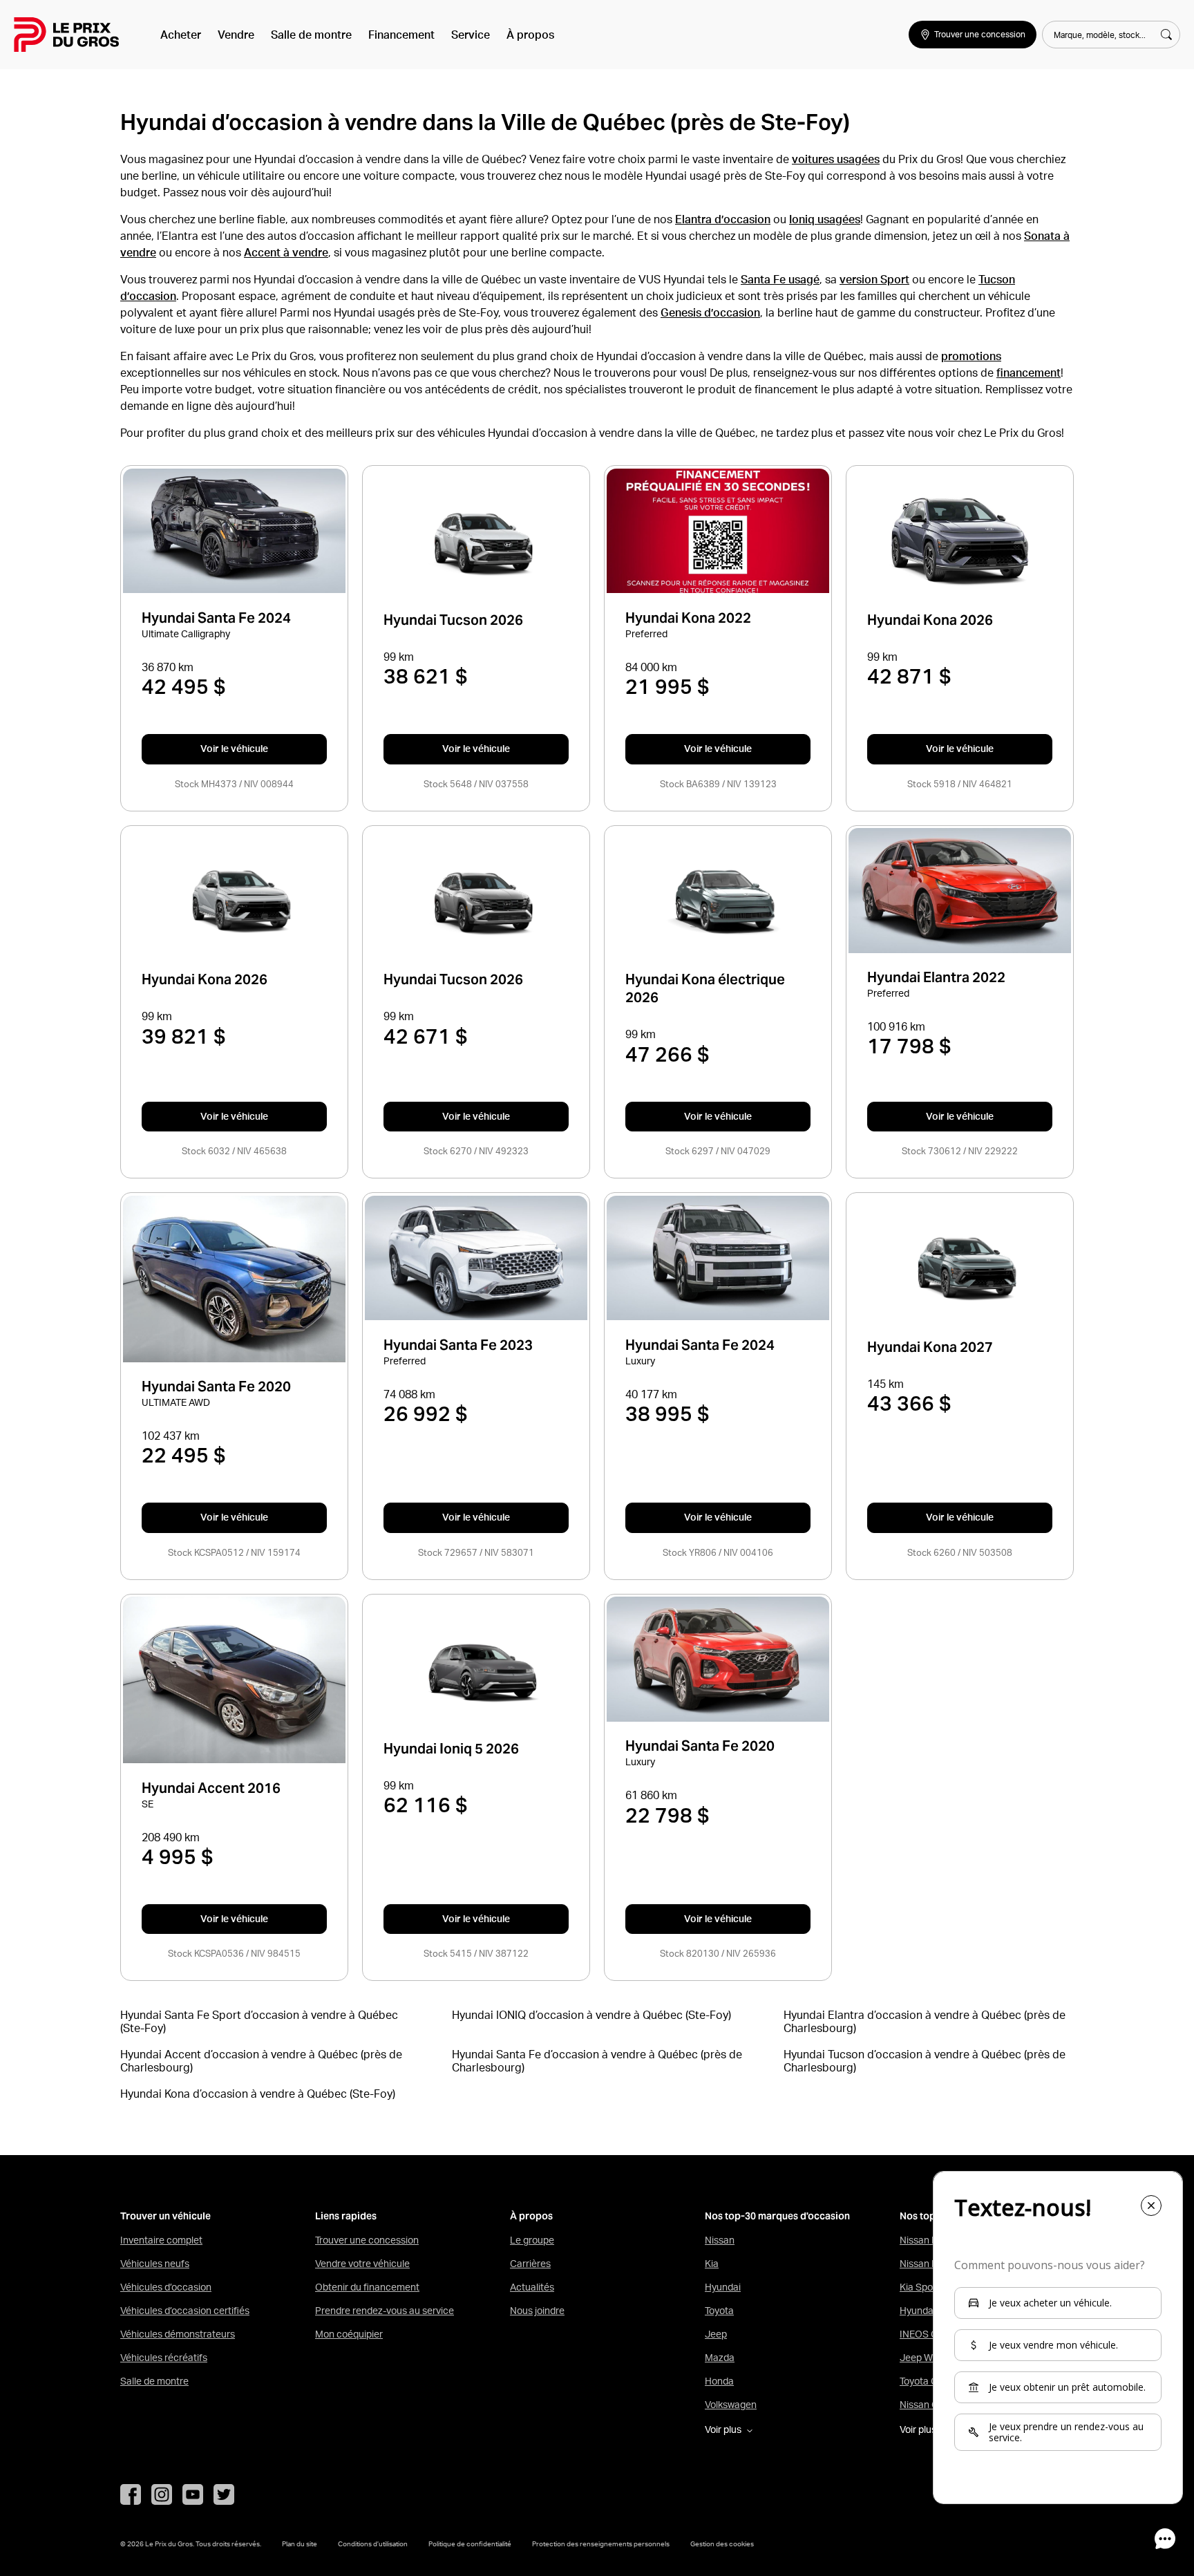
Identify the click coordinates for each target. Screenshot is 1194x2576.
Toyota (719, 2311)
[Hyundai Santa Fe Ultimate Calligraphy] (234, 531)
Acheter (181, 35)
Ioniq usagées (825, 219)
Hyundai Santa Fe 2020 (216, 1387)
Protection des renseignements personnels (601, 2544)
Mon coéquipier (349, 2334)
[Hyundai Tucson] (476, 543)
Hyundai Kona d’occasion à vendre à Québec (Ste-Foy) (258, 2094)
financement (1029, 373)
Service (471, 35)
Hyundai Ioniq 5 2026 (451, 1749)
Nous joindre (537, 2311)
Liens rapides (346, 2216)
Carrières (530, 2264)
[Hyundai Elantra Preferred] (959, 891)
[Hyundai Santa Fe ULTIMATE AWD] (234, 1279)
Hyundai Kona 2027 (930, 1347)
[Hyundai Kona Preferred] (718, 531)
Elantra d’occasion (723, 219)
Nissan (720, 2240)
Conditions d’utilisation (373, 2544)
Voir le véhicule (234, 749)
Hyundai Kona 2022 (688, 618)
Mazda (720, 2358)
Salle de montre (311, 35)
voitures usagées (836, 159)
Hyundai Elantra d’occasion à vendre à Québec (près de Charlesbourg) (925, 2021)
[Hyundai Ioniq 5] (476, 1671)
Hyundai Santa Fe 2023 (458, 1345)
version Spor (872, 279)
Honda (719, 2381)
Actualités (532, 2287)
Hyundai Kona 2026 (930, 620)
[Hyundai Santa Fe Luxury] (718, 1258)
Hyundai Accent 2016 (211, 1788)
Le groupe (532, 2240)
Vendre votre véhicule (362, 2264)
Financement (401, 35)
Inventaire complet (161, 2240)
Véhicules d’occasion (166, 2287)
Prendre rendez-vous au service (385, 2311)
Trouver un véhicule (165, 2216)
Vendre (236, 35)
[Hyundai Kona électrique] (718, 902)
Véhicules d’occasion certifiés (185, 2311)
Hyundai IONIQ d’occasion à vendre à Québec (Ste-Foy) (591, 2015)
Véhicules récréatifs (164, 2358)
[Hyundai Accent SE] (234, 1680)
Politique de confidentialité (470, 2544)
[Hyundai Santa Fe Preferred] (476, 1258)
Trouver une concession (367, 2240)
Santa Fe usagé (780, 279)
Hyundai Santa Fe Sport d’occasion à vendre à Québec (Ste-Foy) (259, 2021)
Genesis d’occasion (710, 312)
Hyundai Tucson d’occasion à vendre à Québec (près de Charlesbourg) (925, 2060)
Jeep (716, 2334)
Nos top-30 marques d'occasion (777, 2216)
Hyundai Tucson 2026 (453, 620)
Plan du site (300, 2544)
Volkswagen (731, 2405)
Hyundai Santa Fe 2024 (216, 618)
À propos (530, 35)
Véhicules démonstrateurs (178, 2334)
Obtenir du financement (367, 2287)
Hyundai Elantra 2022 (936, 978)
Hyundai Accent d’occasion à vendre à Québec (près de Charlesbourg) (261, 2060)
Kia (712, 2264)
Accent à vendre (286, 252)
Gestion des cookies (722, 2544)
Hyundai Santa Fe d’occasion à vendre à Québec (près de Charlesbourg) (597, 2060)
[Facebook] (131, 2494)
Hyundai (723, 2287)
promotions (971, 356)
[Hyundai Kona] (960, 542)
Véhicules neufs (155, 2264)
